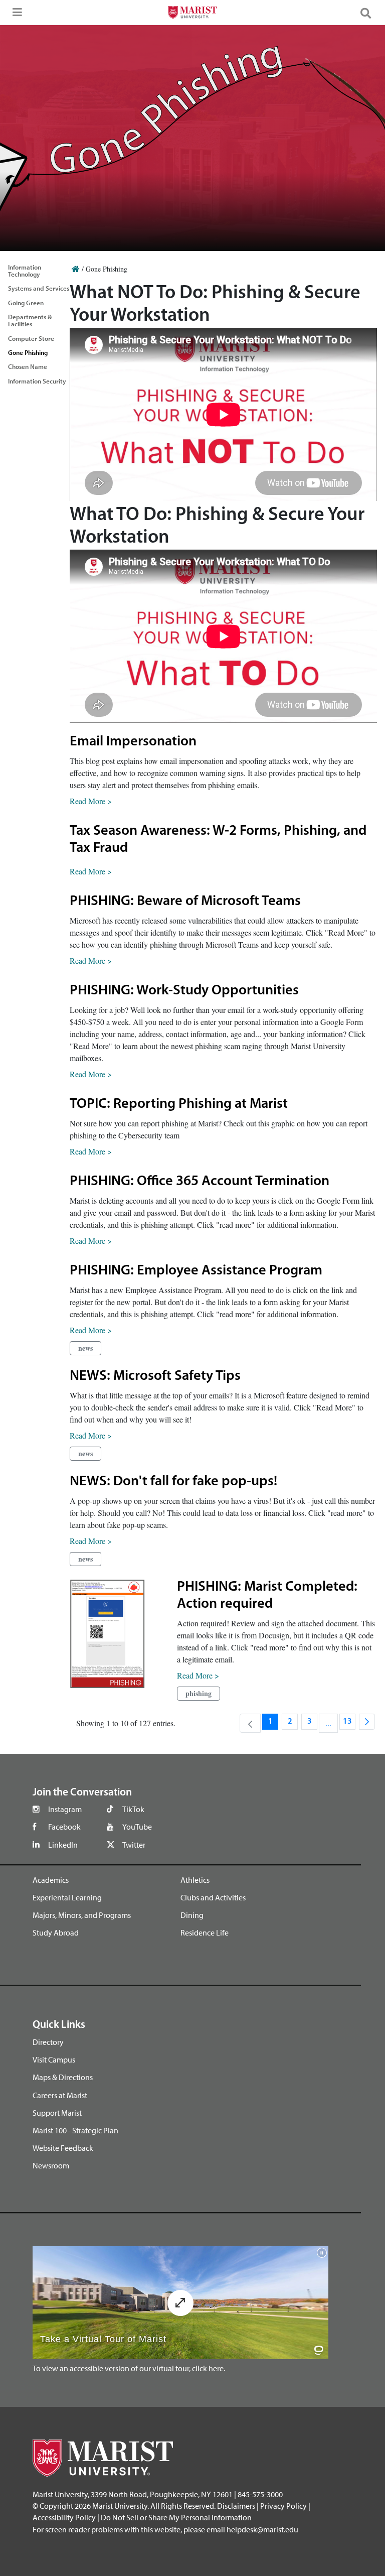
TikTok (133, 1809)
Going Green (26, 303)
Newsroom (51, 2165)
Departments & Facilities (30, 320)
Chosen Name (28, 366)
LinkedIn (63, 1845)
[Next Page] (367, 1722)
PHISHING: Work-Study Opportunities (184, 991)
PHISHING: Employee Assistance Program (196, 1271)
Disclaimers (236, 2506)
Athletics (195, 1880)
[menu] (15, 15)
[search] (370, 13)
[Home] (76, 269)
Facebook (64, 1827)
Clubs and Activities (213, 1897)
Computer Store (31, 338)
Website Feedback (63, 2148)
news (85, 1348)
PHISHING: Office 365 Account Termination (200, 1182)
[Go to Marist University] (192, 14)
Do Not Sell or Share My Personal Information (176, 2517)
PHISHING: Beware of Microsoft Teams (185, 901)
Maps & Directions (63, 2077)
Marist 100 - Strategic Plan (75, 2130)
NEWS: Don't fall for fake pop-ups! (173, 1482)
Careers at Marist (60, 2095)
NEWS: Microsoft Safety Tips (155, 1376)
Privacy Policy (283, 2506)
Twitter (134, 1845)
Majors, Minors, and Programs (82, 1915)
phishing (199, 1693)
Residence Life (205, 1933)
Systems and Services (39, 288)
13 (349, 1724)
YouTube (137, 1827)
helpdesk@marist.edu (262, 2529)
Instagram (65, 1809)
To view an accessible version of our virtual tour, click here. (129, 2368)
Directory (48, 2042)
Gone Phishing (28, 352)
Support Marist (57, 2113)
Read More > (91, 801)
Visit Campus (54, 2059)
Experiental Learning (67, 1897)
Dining (192, 1915)
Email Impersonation (133, 742)
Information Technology (25, 271)
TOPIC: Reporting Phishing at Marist (179, 1104)
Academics (51, 1880)
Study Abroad (56, 1933)
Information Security (37, 381)
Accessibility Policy (64, 2517)
